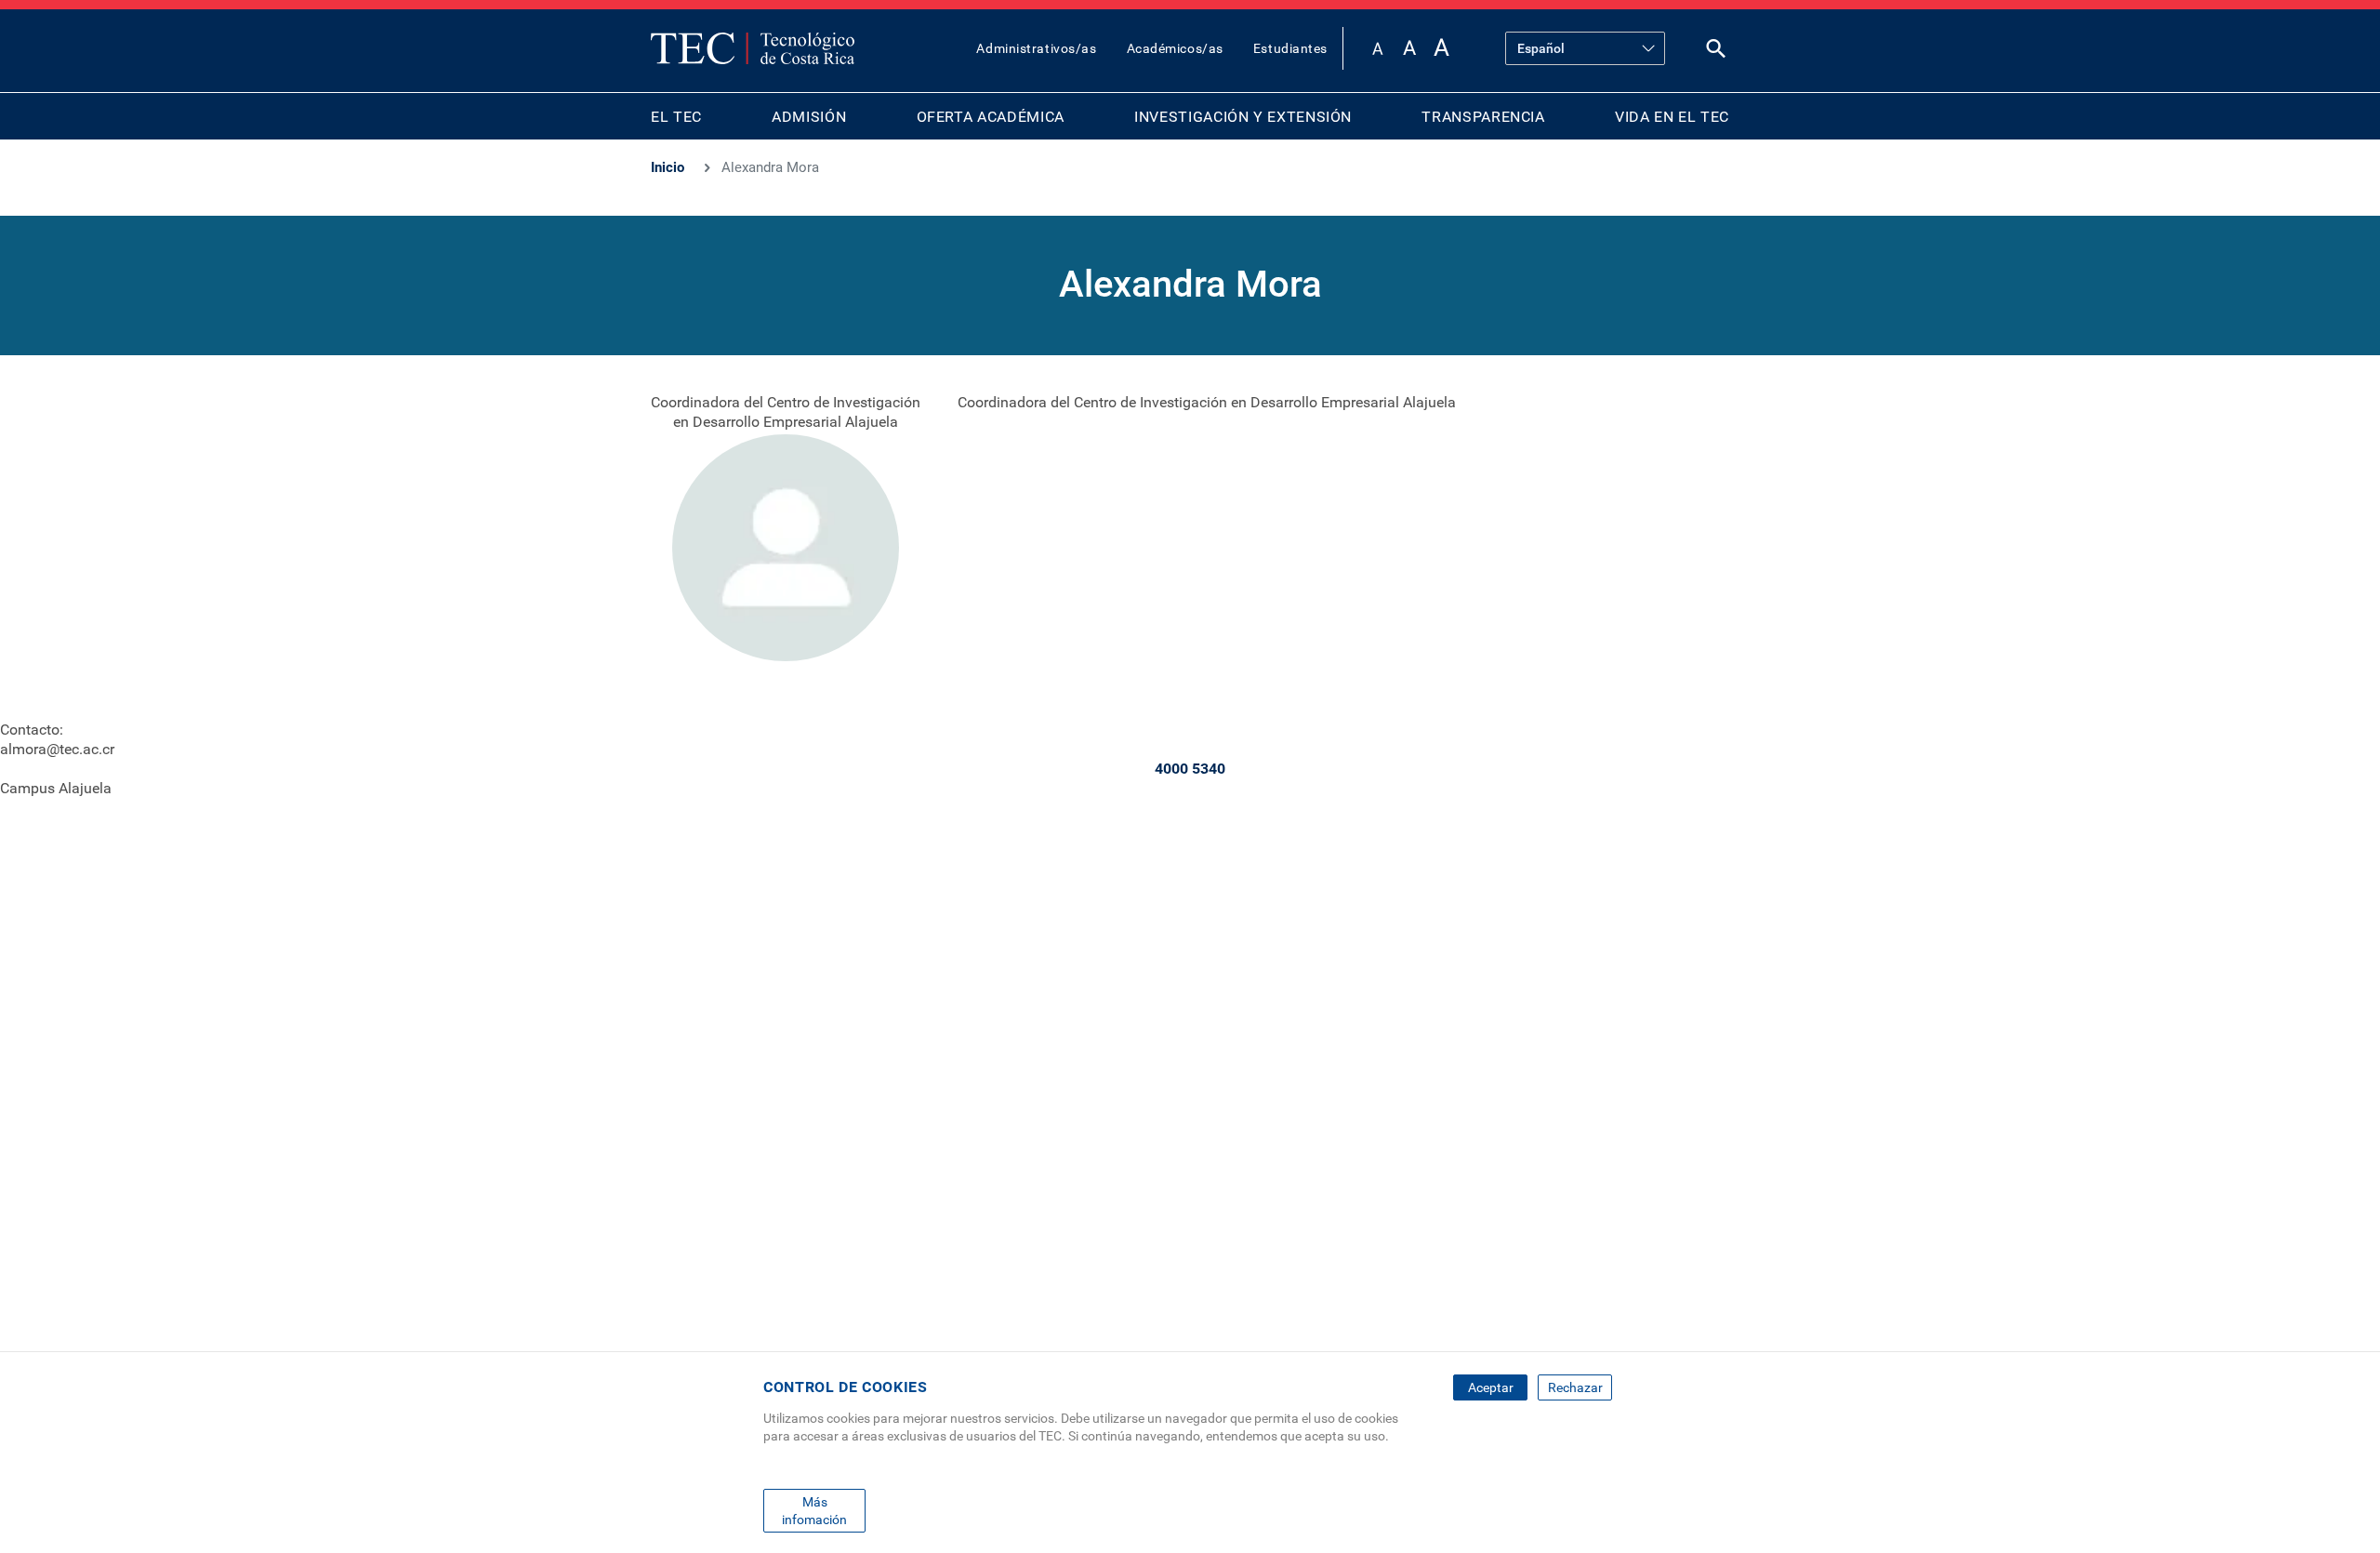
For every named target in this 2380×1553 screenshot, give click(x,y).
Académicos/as (1175, 48)
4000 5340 (1190, 769)
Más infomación (814, 1510)
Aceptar (1491, 1387)
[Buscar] (1716, 53)
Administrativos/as (1036, 48)
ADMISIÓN (809, 117)
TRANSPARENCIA (1483, 117)
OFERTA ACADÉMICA (991, 117)
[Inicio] (753, 48)
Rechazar (1575, 1387)
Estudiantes (1290, 48)
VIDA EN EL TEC (1672, 117)
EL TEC (676, 117)
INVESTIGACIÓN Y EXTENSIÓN (1243, 117)
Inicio (668, 167)
